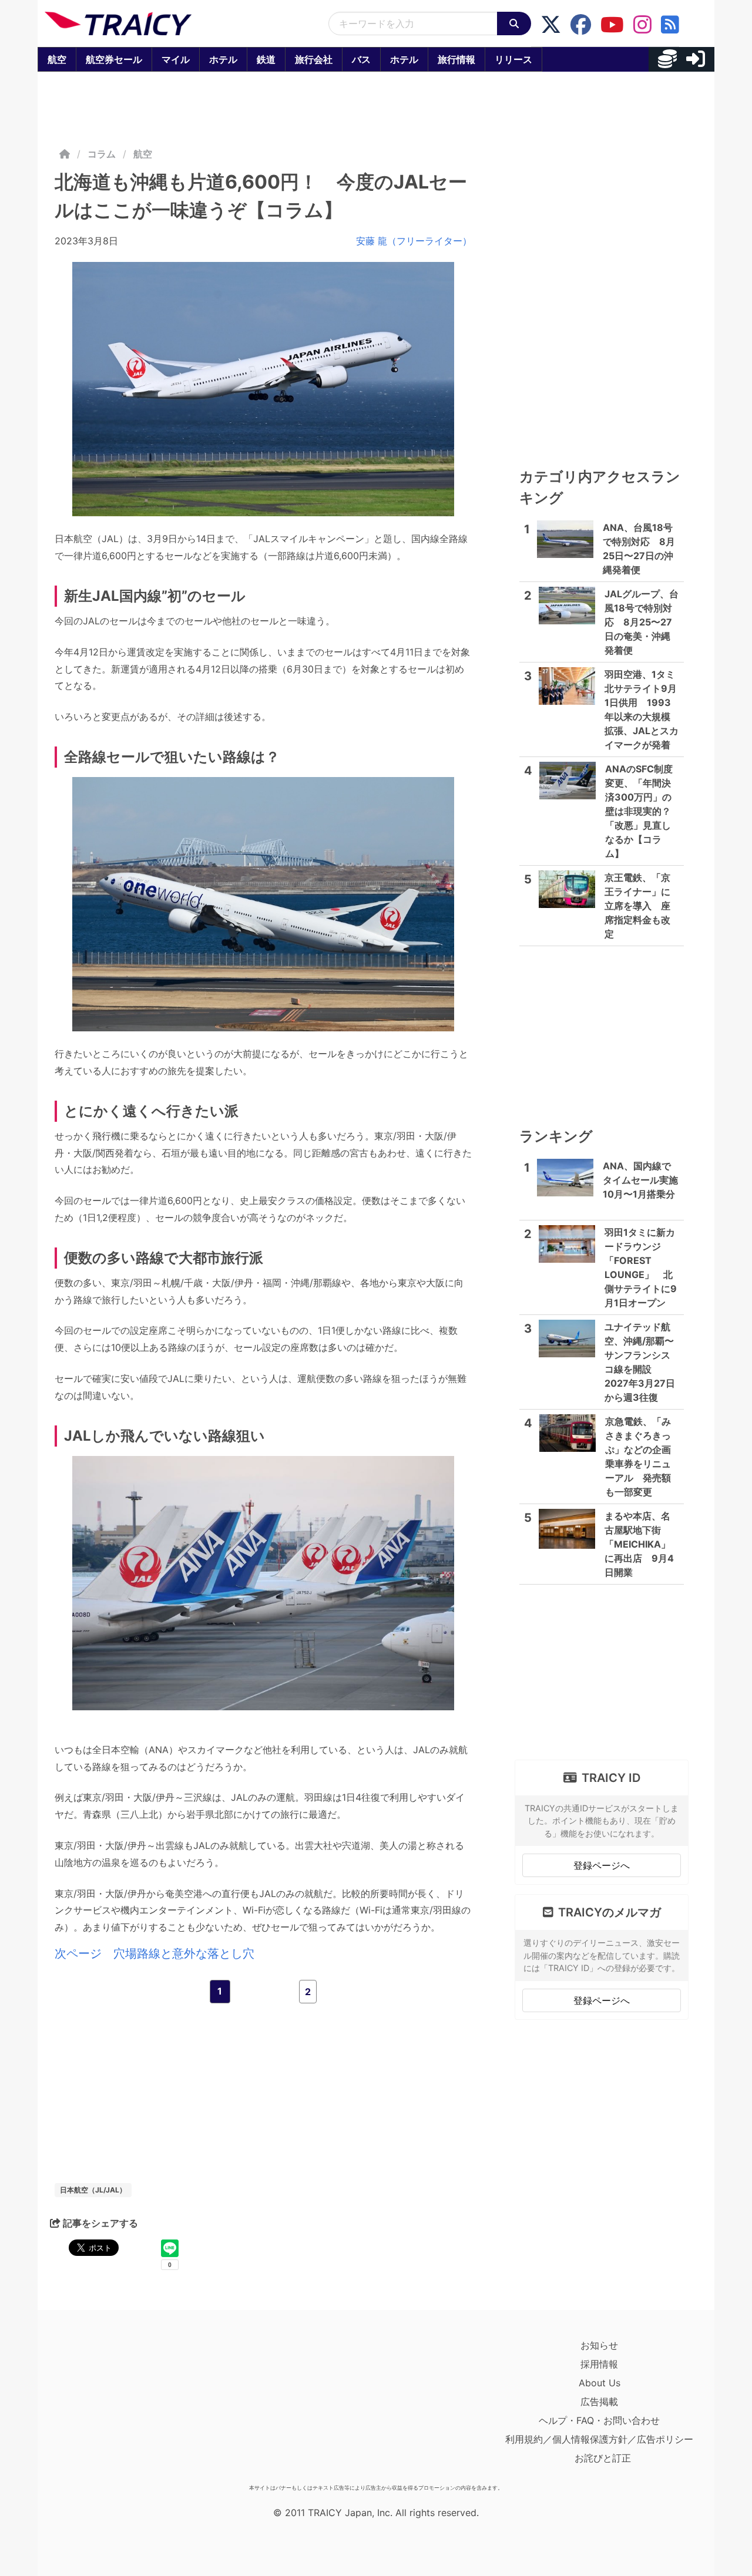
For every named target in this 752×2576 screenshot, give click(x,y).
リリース (513, 59)
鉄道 (266, 59)
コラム (102, 154)
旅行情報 (456, 59)
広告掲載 (599, 2402)
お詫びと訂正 (603, 2458)
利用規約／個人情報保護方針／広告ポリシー (599, 2439)
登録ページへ (602, 1865)
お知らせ (599, 2345)
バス (361, 59)
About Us (600, 2383)
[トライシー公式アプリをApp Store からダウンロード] (113, 2407)
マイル (176, 59)
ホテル (223, 59)
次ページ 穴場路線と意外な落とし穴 (155, 1953)
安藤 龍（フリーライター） (414, 241)
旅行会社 (314, 59)
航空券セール (114, 59)
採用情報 (599, 2364)
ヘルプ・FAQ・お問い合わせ (599, 2420)
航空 (57, 59)
